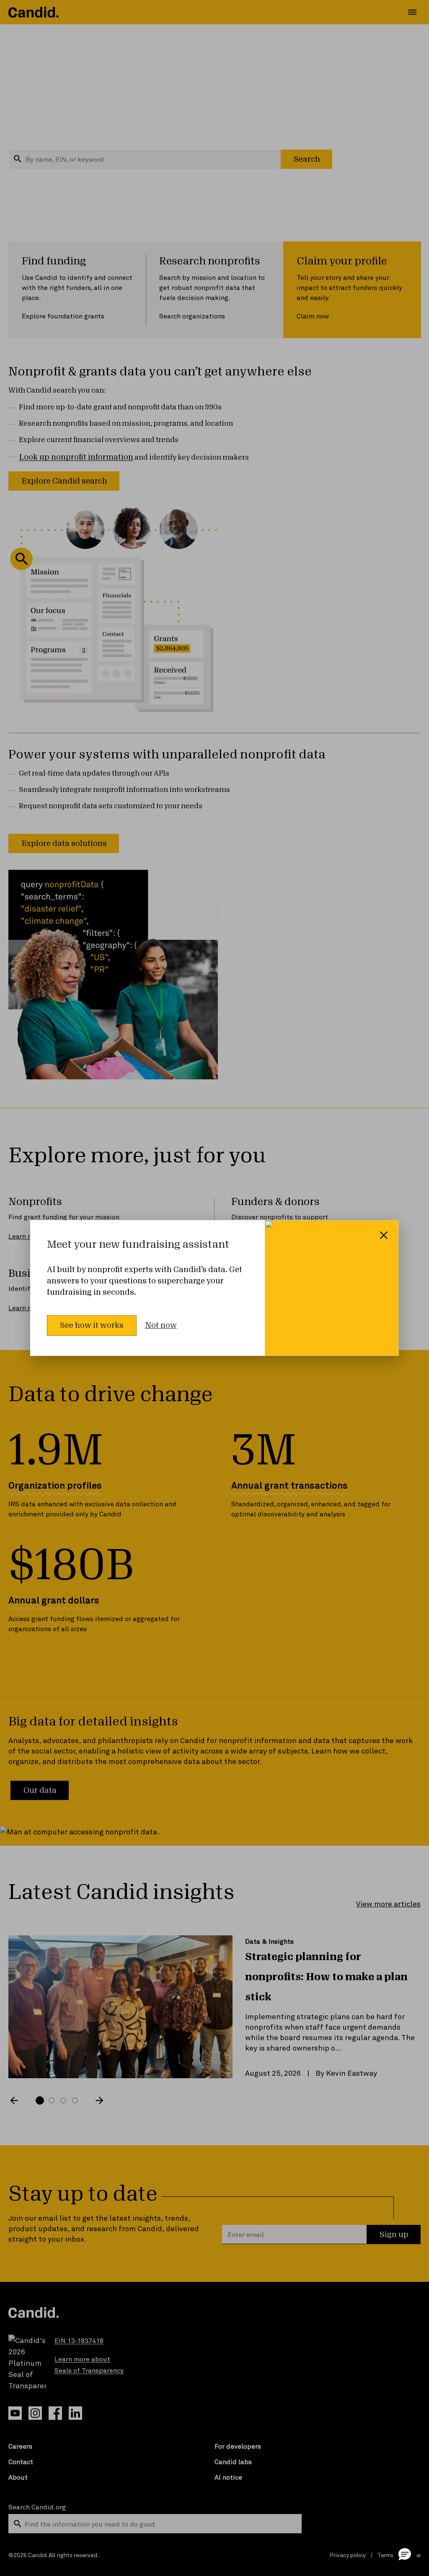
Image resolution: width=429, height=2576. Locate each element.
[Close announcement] (384, 1235)
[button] (405, 2554)
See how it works (92, 1325)
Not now (161, 1325)
